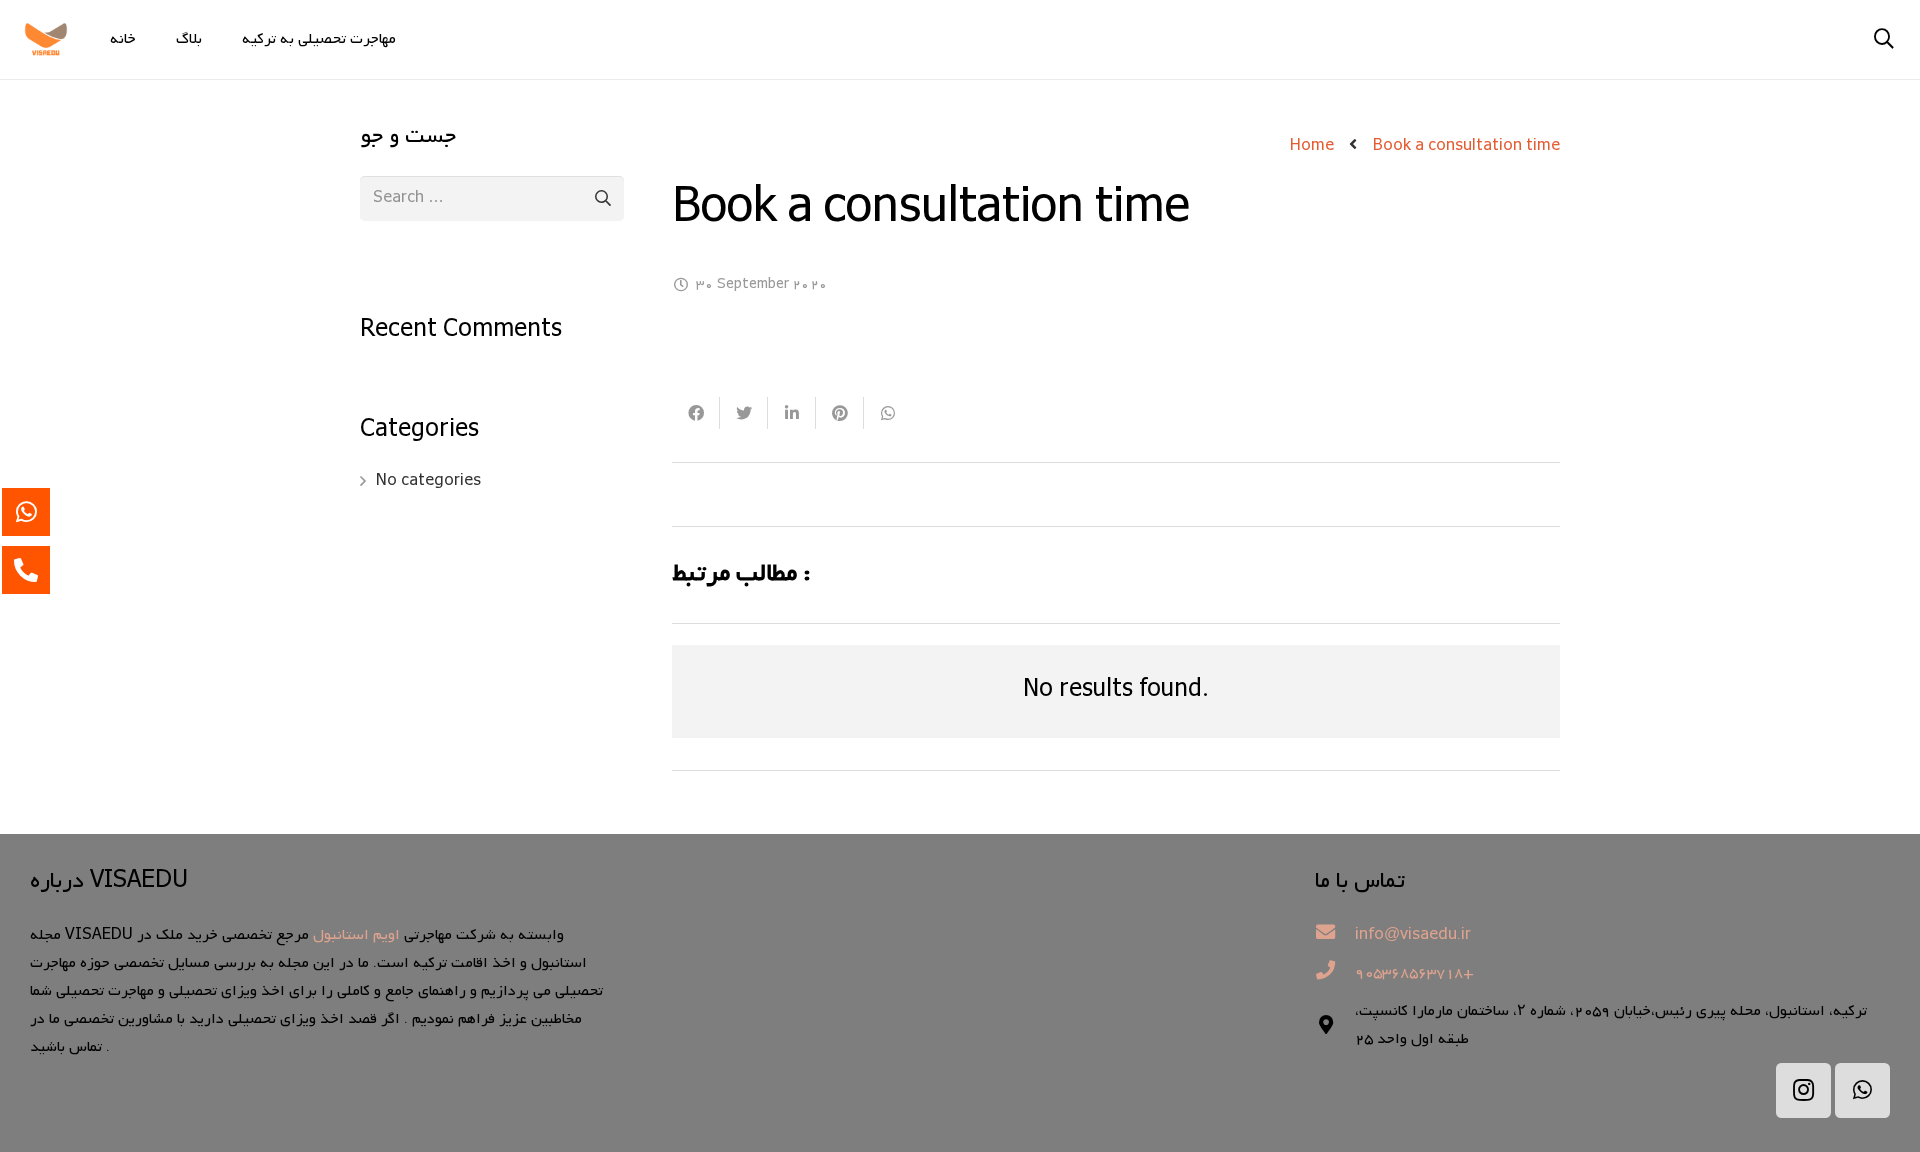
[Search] (1884, 39)
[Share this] (696, 413)
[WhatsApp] (1862, 1090)
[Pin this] (840, 413)
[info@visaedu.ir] (1335, 935)
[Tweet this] (744, 413)
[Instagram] (1803, 1090)
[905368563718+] (1335, 973)
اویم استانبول (356, 935)
